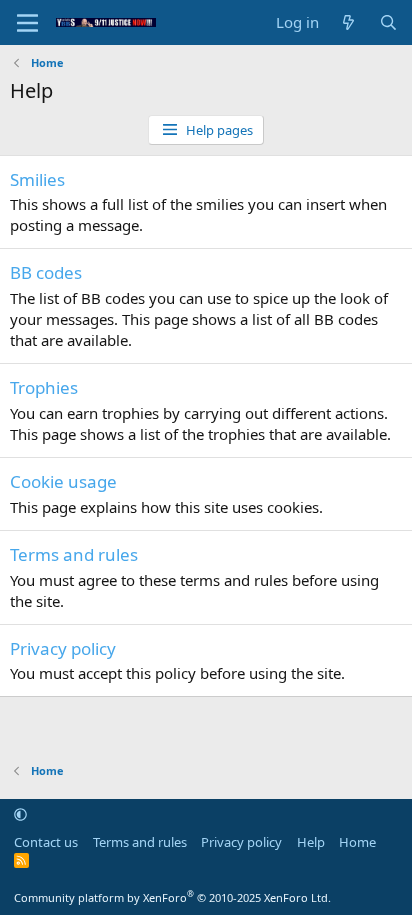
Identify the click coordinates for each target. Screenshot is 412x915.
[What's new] (348, 22)
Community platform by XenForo (172, 897)
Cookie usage (63, 481)
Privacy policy (63, 648)
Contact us (46, 842)
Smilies (37, 179)
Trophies (44, 387)
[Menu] (27, 23)
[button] (20, 814)
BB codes (46, 272)
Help (311, 842)
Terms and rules (74, 554)
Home (357, 842)
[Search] (388, 22)
